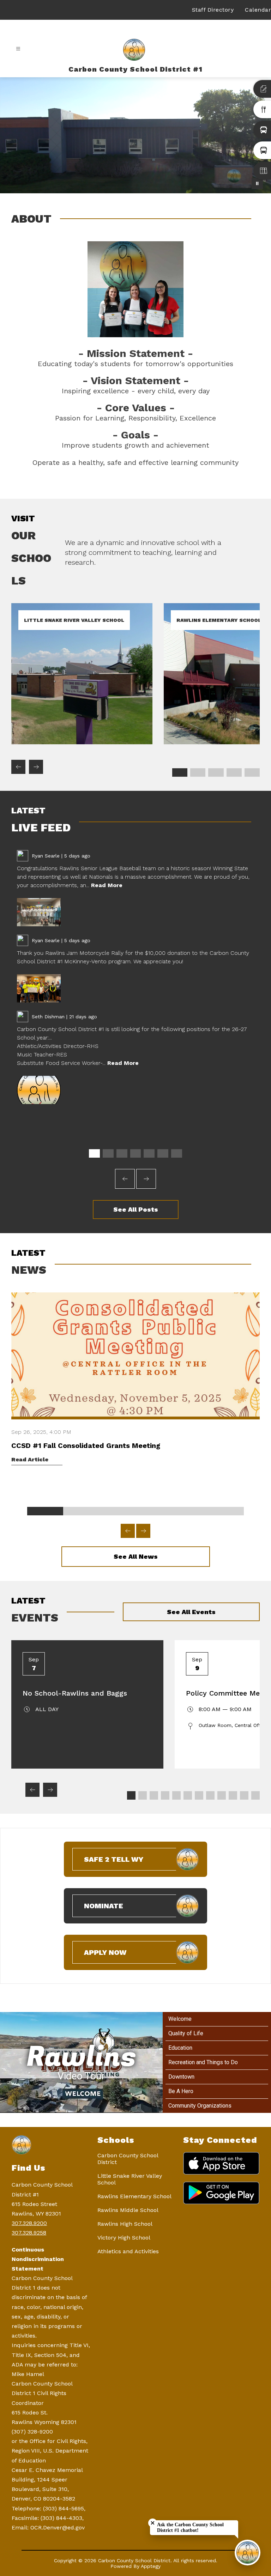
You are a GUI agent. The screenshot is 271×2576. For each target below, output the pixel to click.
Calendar (258, 10)
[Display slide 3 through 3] (216, 772)
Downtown (181, 2077)
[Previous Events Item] (32, 1790)
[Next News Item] (143, 1531)
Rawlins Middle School (128, 2210)
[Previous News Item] (128, 1531)
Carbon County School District (128, 2159)
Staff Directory (213, 10)
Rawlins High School (125, 2224)
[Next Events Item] (50, 1790)
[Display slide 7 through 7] (177, 1153)
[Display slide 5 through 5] (252, 772)
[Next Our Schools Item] (36, 767)
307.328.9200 (29, 2223)
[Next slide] (146, 1179)
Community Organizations (200, 2106)
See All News (136, 1556)
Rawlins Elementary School (134, 2196)
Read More (107, 885)
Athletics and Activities (128, 2251)
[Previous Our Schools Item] (18, 767)
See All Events (191, 1612)
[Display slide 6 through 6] (163, 1153)
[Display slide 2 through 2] (198, 772)
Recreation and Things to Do (203, 2062)
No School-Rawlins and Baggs (75, 1693)
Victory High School (124, 2238)
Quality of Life (186, 2033)
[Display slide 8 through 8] (210, 1795)
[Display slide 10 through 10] (233, 1795)
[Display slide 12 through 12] (255, 1795)
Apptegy (151, 2566)
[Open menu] (18, 49)
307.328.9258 (29, 2233)
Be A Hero (181, 2091)
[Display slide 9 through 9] (222, 1795)
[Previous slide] (125, 1179)
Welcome (180, 2019)
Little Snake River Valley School (130, 2179)
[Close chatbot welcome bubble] (153, 2523)
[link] (82, 742)
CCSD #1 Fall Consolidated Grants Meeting (86, 1445)
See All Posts (136, 1209)
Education (180, 2048)
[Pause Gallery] (257, 183)
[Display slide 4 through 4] (234, 772)
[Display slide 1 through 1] (180, 772)
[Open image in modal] (39, 912)
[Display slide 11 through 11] (244, 1795)
